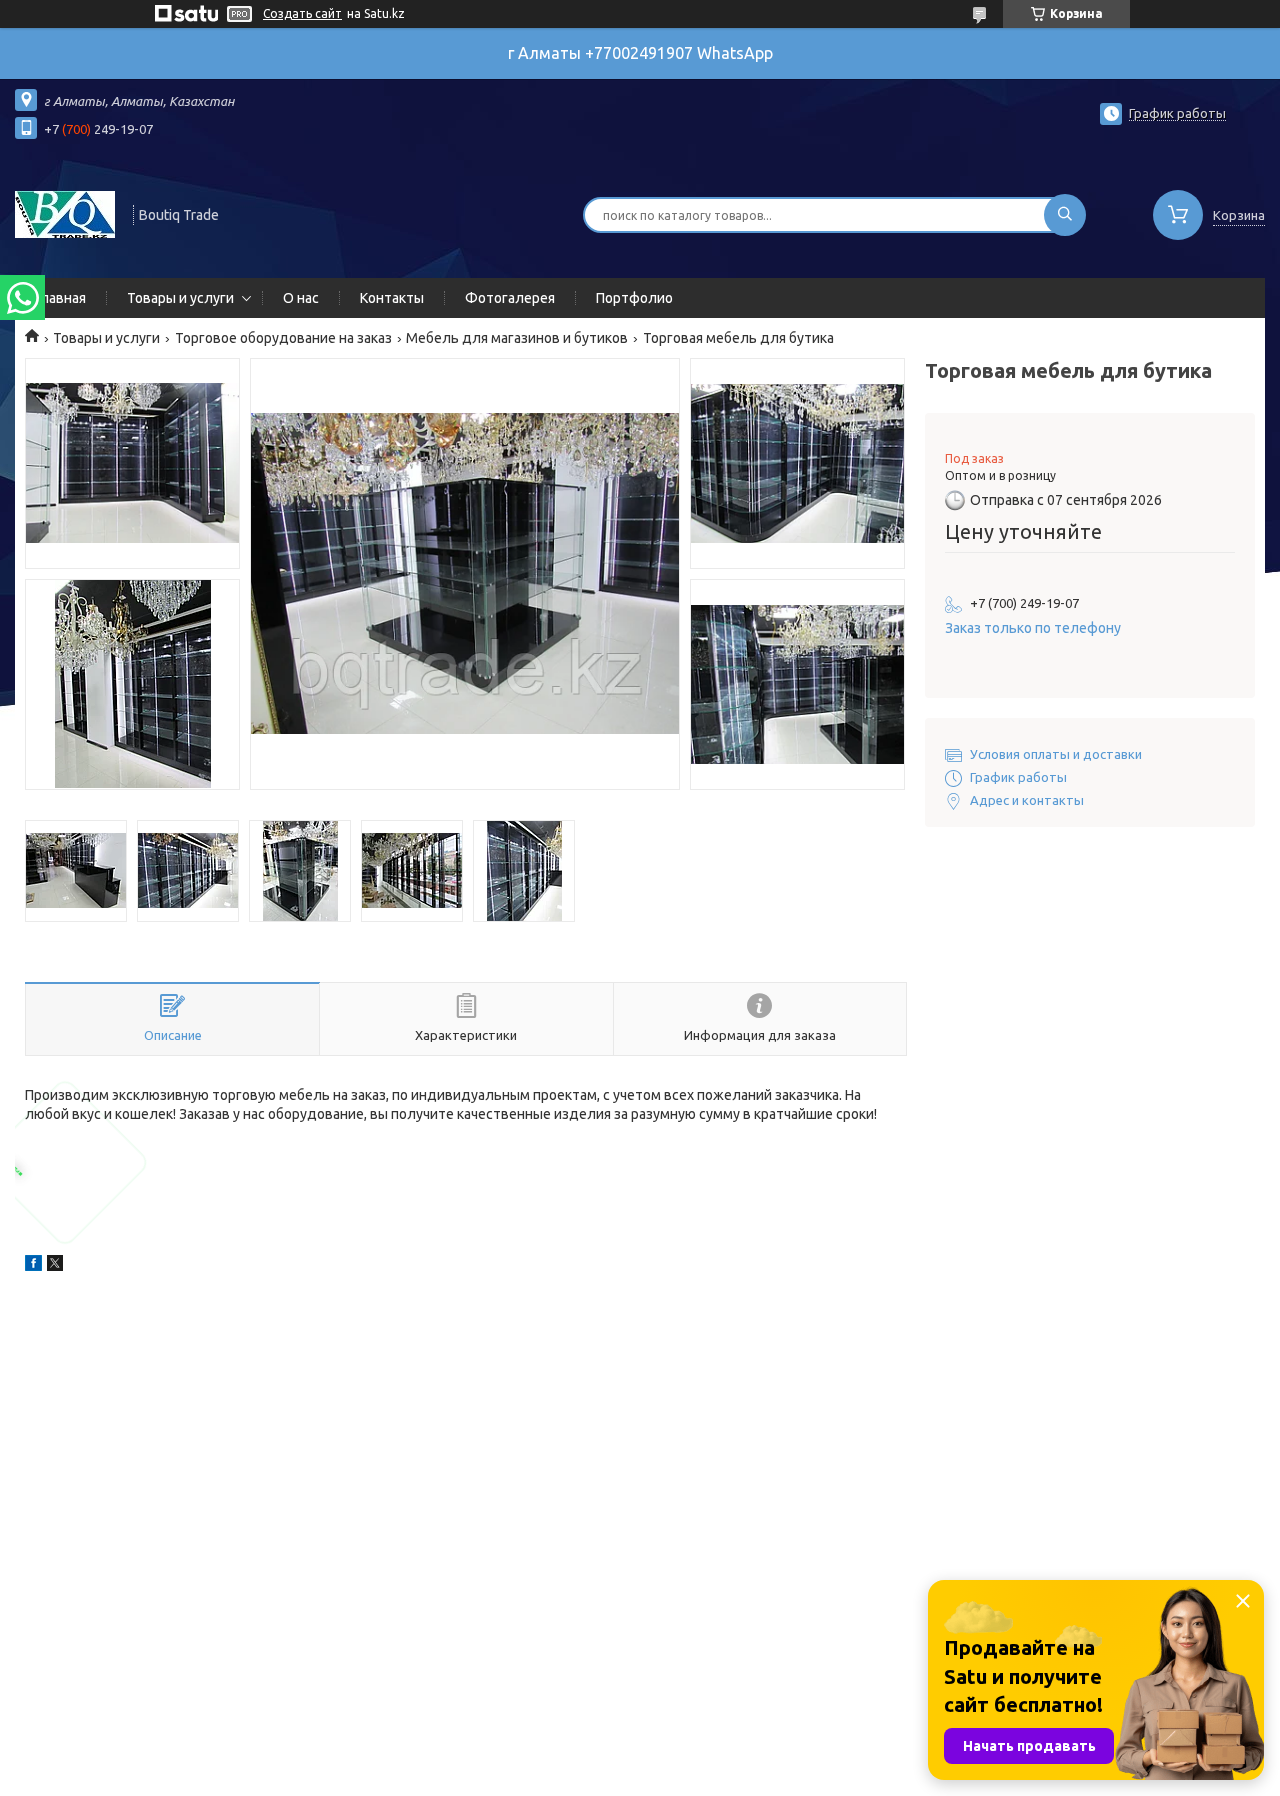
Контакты (392, 298)
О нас (301, 298)
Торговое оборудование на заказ (283, 338)
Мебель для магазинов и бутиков (517, 338)
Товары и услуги (180, 298)
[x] (55, 1266)
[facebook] (33, 1266)
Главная (60, 298)
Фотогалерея (510, 298)
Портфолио (634, 298)
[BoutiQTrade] (65, 213)
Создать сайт (302, 13)
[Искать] (1065, 215)
